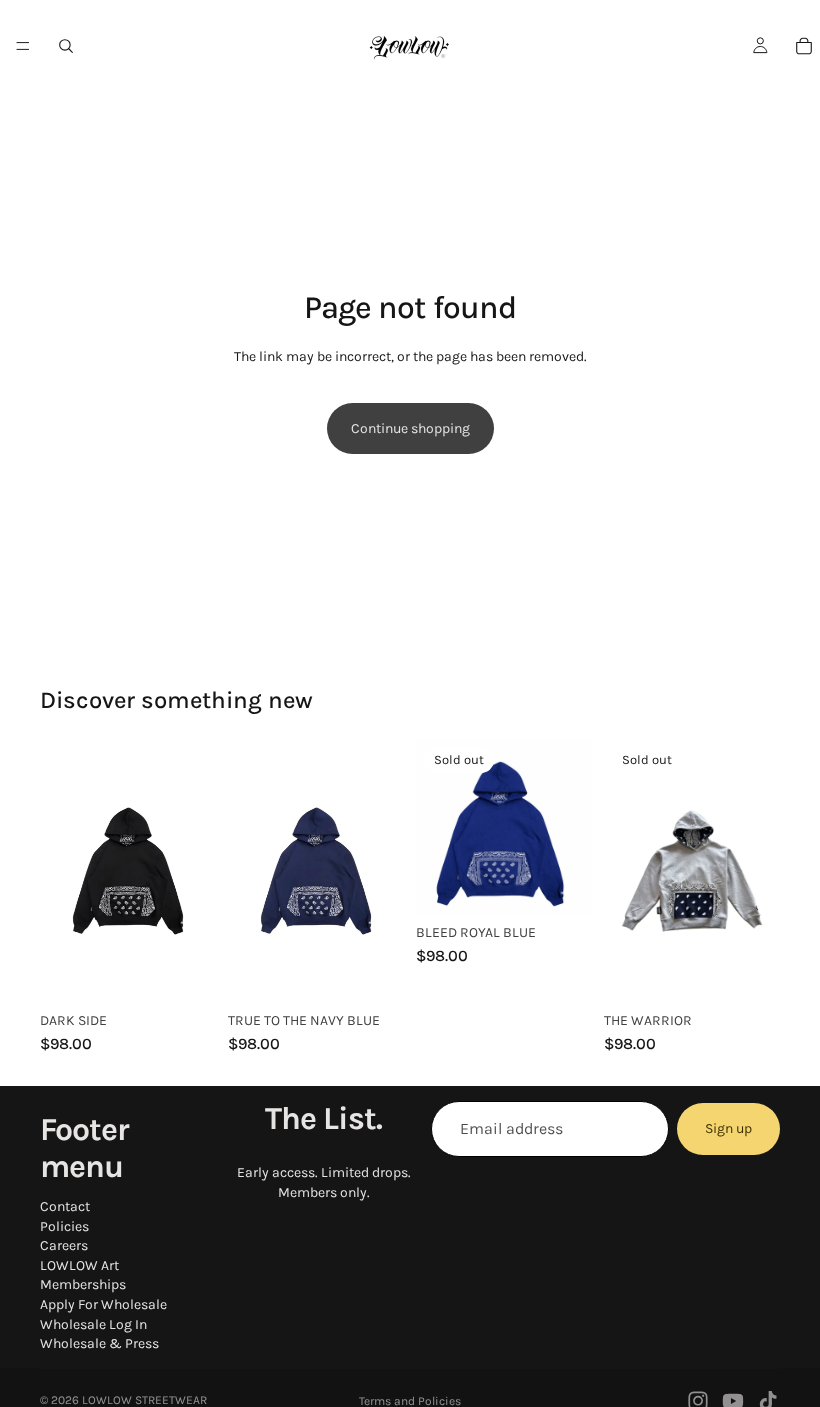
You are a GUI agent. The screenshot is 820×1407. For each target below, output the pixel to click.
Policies (64, 1225)
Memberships (83, 1284)
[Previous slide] (62, 871)
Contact (65, 1206)
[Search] (66, 46)
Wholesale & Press (99, 1343)
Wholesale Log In (93, 1323)
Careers (64, 1245)
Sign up (728, 1128)
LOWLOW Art (79, 1265)
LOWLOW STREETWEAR (144, 1400)
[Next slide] (194, 871)
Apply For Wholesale (103, 1304)
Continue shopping (410, 428)
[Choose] (185, 972)
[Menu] (23, 46)
